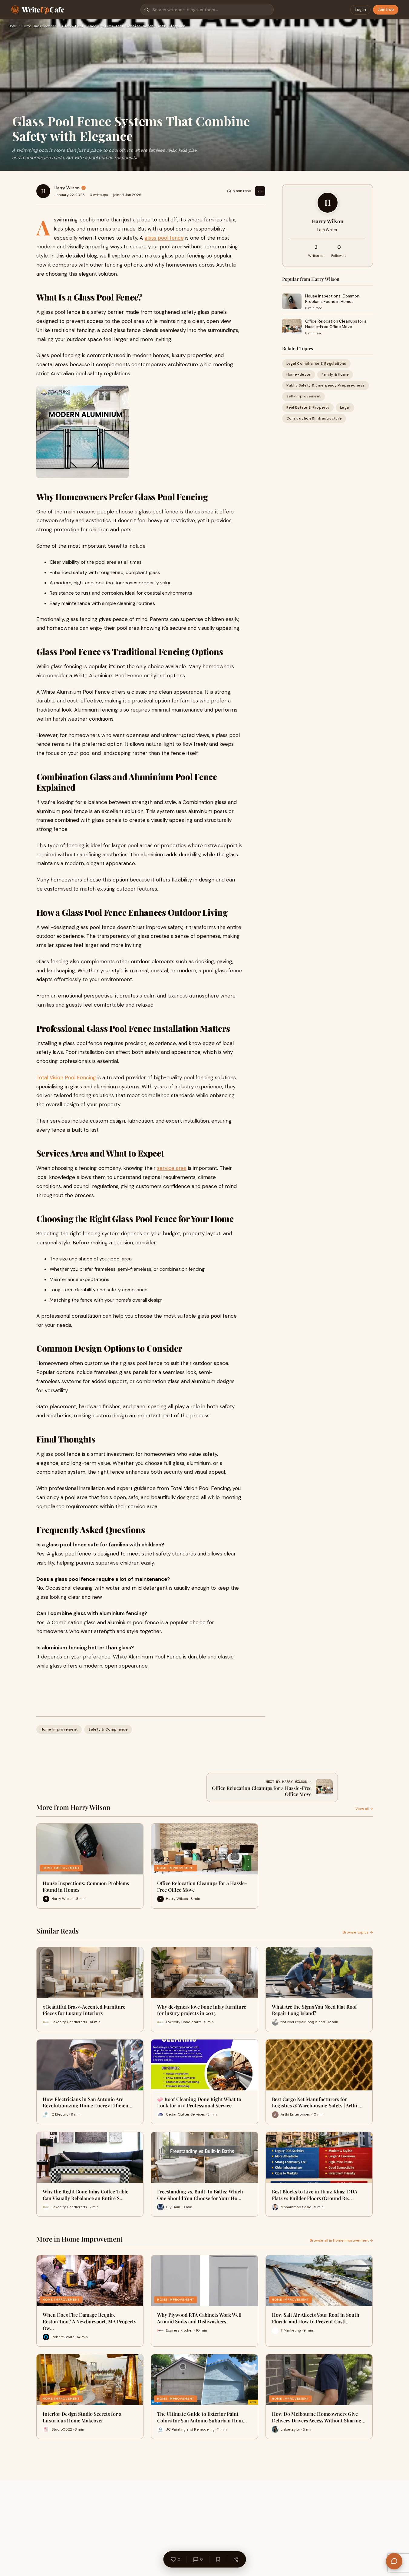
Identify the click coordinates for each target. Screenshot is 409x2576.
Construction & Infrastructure (314, 418)
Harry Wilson (67, 188)
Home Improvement (40, 26)
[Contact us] (394, 2561)
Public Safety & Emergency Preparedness (326, 385)
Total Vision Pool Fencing (66, 1077)
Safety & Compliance (108, 1729)
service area (172, 1168)
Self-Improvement (304, 396)
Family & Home (335, 374)
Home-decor (299, 374)
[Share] (236, 2559)
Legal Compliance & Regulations (316, 363)
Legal (345, 407)
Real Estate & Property (308, 407)
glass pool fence (164, 238)
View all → (364, 1809)
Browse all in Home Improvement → (341, 2240)
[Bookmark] (218, 2559)
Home (13, 26)
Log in (360, 10)
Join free (386, 10)
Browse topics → (358, 1932)
